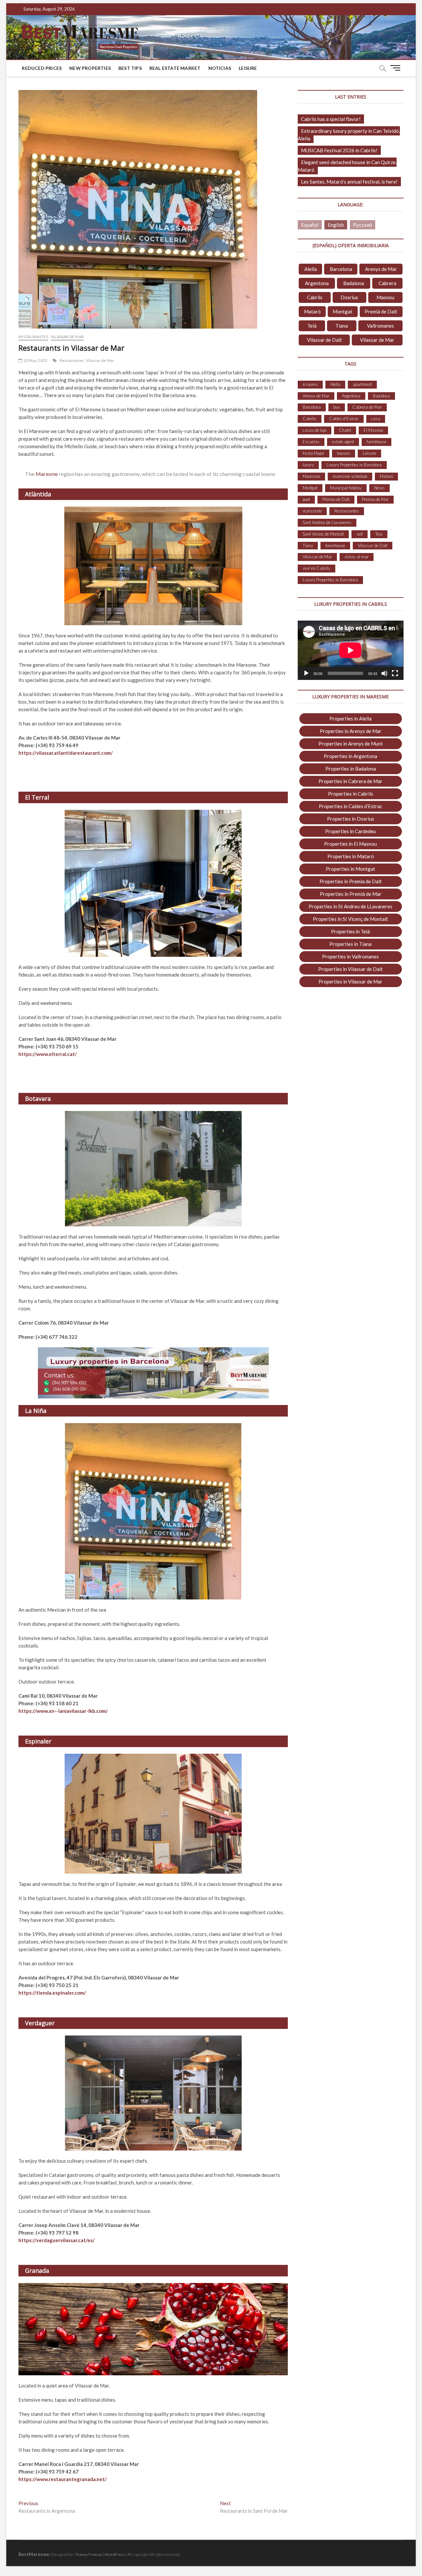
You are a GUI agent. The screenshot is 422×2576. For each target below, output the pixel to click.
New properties (90, 68)
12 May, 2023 (35, 360)
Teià (312, 326)
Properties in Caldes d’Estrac (350, 806)
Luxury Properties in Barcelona (354, 465)
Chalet (345, 430)
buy (337, 407)
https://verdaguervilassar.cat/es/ (57, 2240)
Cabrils (315, 297)
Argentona (317, 283)
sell (360, 534)
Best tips (130, 68)
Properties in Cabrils (351, 794)
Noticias (220, 68)
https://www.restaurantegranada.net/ (63, 2479)
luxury (308, 465)
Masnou (385, 297)
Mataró (312, 311)
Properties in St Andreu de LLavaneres (350, 906)
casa (376, 419)
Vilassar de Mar (67, 337)
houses (344, 453)
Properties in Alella (350, 718)
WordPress (115, 2554)
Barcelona (341, 269)
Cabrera (387, 283)
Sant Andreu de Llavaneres (327, 522)
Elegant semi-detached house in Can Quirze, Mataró (347, 166)
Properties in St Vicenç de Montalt (350, 919)
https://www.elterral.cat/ (48, 1054)
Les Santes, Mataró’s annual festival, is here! (349, 182)
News (379, 488)
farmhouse (377, 442)
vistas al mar (357, 557)
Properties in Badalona (351, 769)
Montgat (343, 311)
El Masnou (373, 430)
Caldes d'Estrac (344, 419)
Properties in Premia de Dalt (351, 881)
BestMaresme (34, 2554)
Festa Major (314, 453)
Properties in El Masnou (350, 844)
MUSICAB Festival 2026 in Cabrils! (339, 150)
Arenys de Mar (381, 269)
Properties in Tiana (350, 944)
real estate (312, 511)
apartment (362, 384)
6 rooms (310, 384)
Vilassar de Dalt (324, 340)
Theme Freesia (88, 2554)
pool (306, 499)
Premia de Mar (375, 499)
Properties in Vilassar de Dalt (350, 969)
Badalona (354, 283)
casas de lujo (315, 430)
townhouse (335, 545)
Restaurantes (33, 337)
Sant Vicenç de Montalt (323, 534)
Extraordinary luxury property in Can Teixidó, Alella (349, 135)
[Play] (306, 673)
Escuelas (311, 442)
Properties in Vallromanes (350, 956)
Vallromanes (380, 326)
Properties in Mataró (351, 856)
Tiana (342, 326)
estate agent (343, 442)
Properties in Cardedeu (350, 831)
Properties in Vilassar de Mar (350, 981)
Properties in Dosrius (351, 819)
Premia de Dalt (336, 499)
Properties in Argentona (350, 756)
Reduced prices (42, 68)
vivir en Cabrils (316, 568)
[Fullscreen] (395, 673)
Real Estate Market (175, 68)
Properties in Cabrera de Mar (350, 781)
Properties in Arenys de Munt (351, 744)
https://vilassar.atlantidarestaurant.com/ (66, 753)
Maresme (47, 474)
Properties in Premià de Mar (351, 894)
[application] (350, 650)
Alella (311, 269)
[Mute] (384, 673)
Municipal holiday (346, 488)
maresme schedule (350, 476)
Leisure (248, 68)
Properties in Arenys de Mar (351, 731)
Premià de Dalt (381, 311)
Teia (379, 534)
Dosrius (349, 297)
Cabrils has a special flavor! (331, 119)
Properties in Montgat (350, 869)
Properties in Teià (350, 931)
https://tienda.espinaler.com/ (52, 1993)
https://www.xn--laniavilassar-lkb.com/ (63, 1711)
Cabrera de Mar (367, 407)
